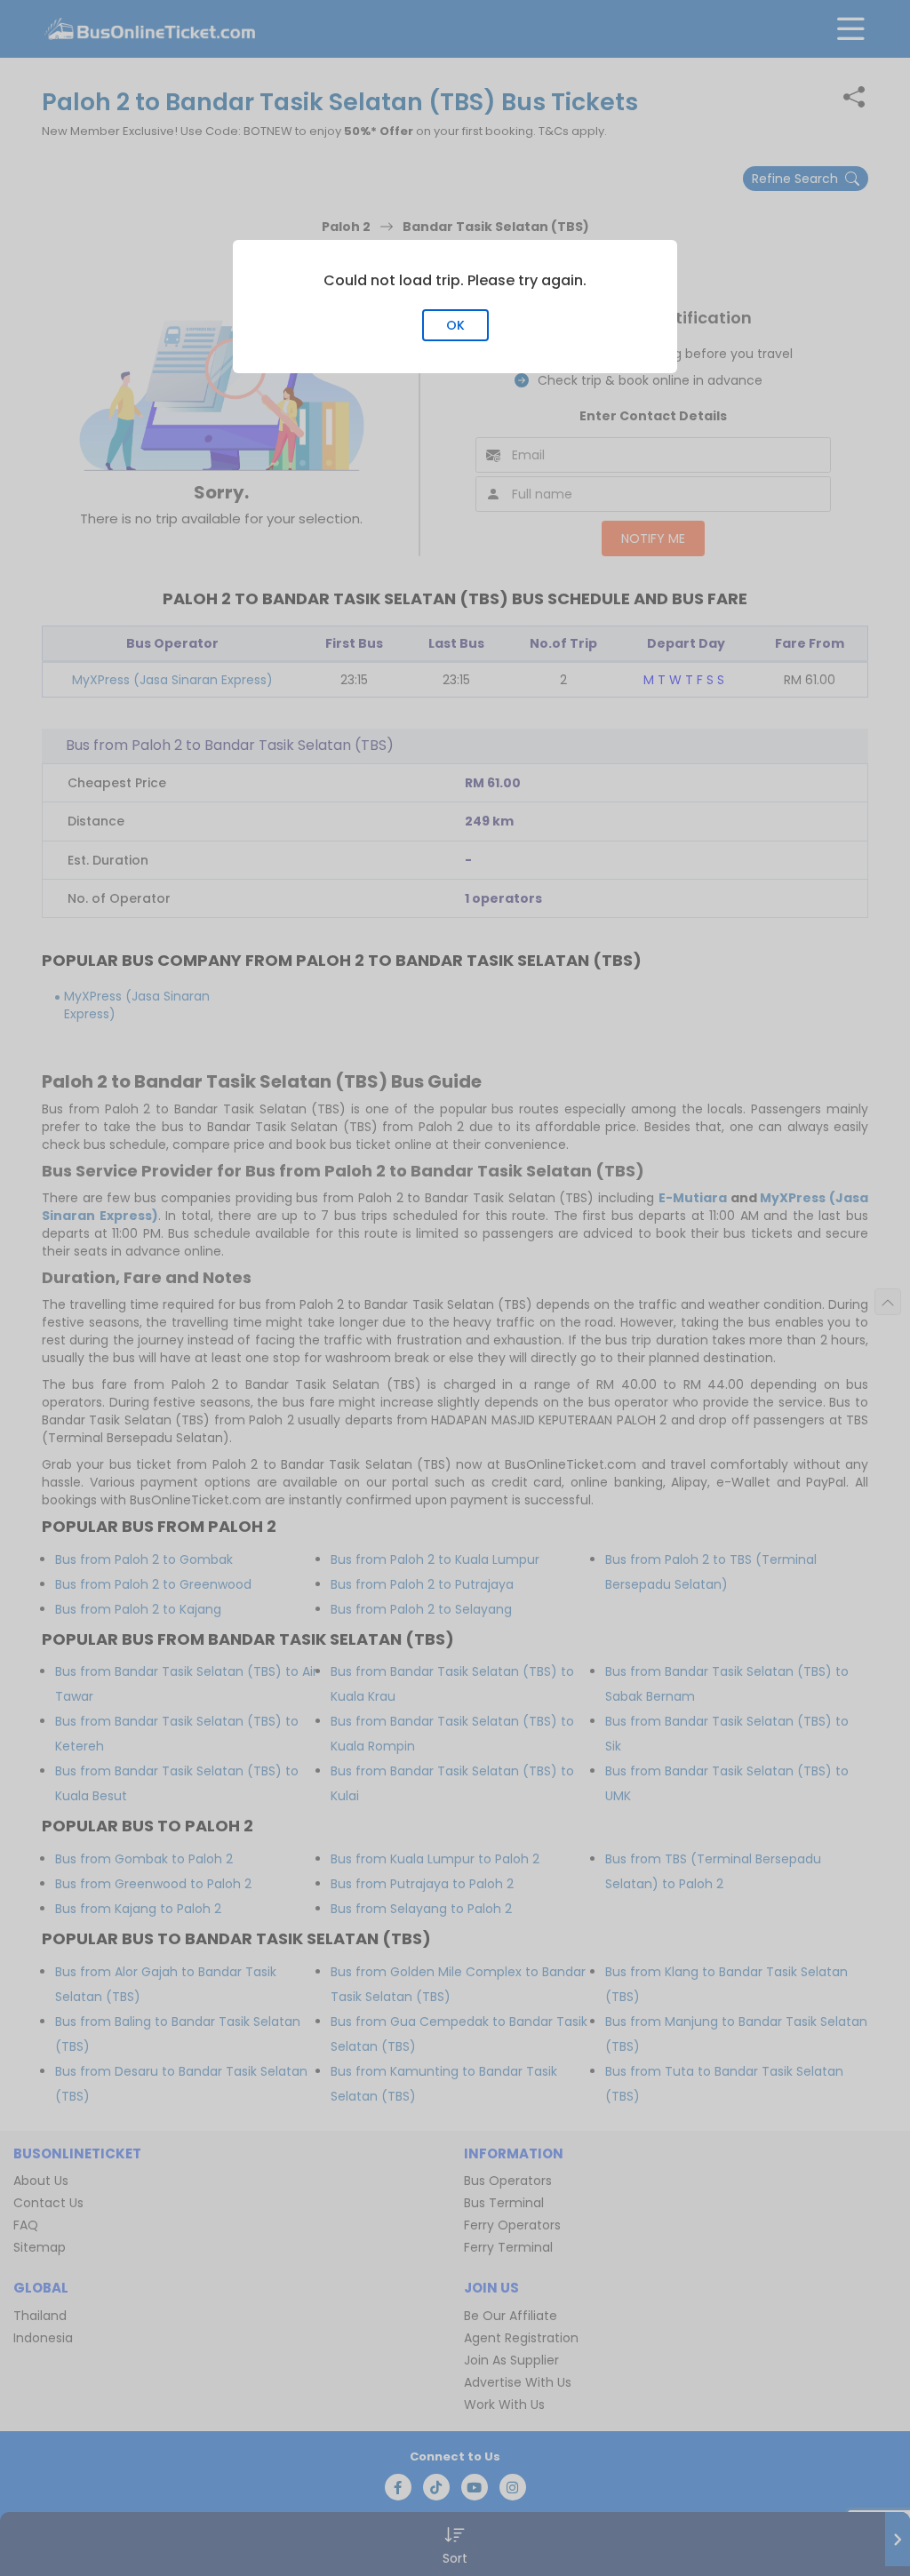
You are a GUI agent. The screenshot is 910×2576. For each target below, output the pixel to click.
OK (455, 325)
